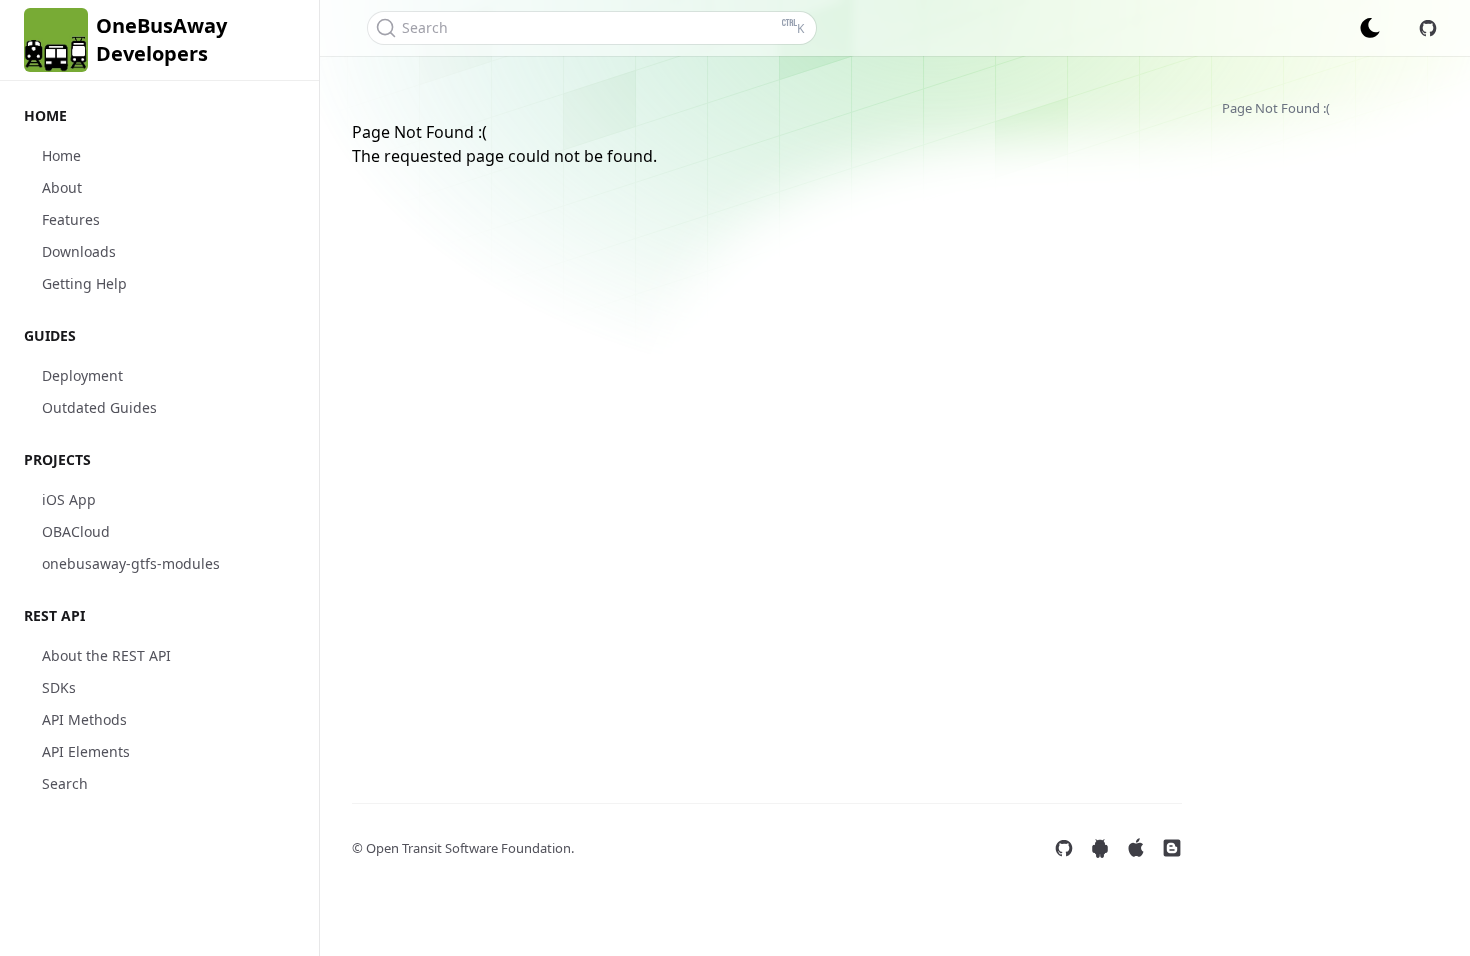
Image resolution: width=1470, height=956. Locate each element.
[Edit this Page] (1428, 28)
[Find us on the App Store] (1136, 848)
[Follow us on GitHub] (1064, 848)
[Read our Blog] (1172, 848)
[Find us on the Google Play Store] (1100, 848)
